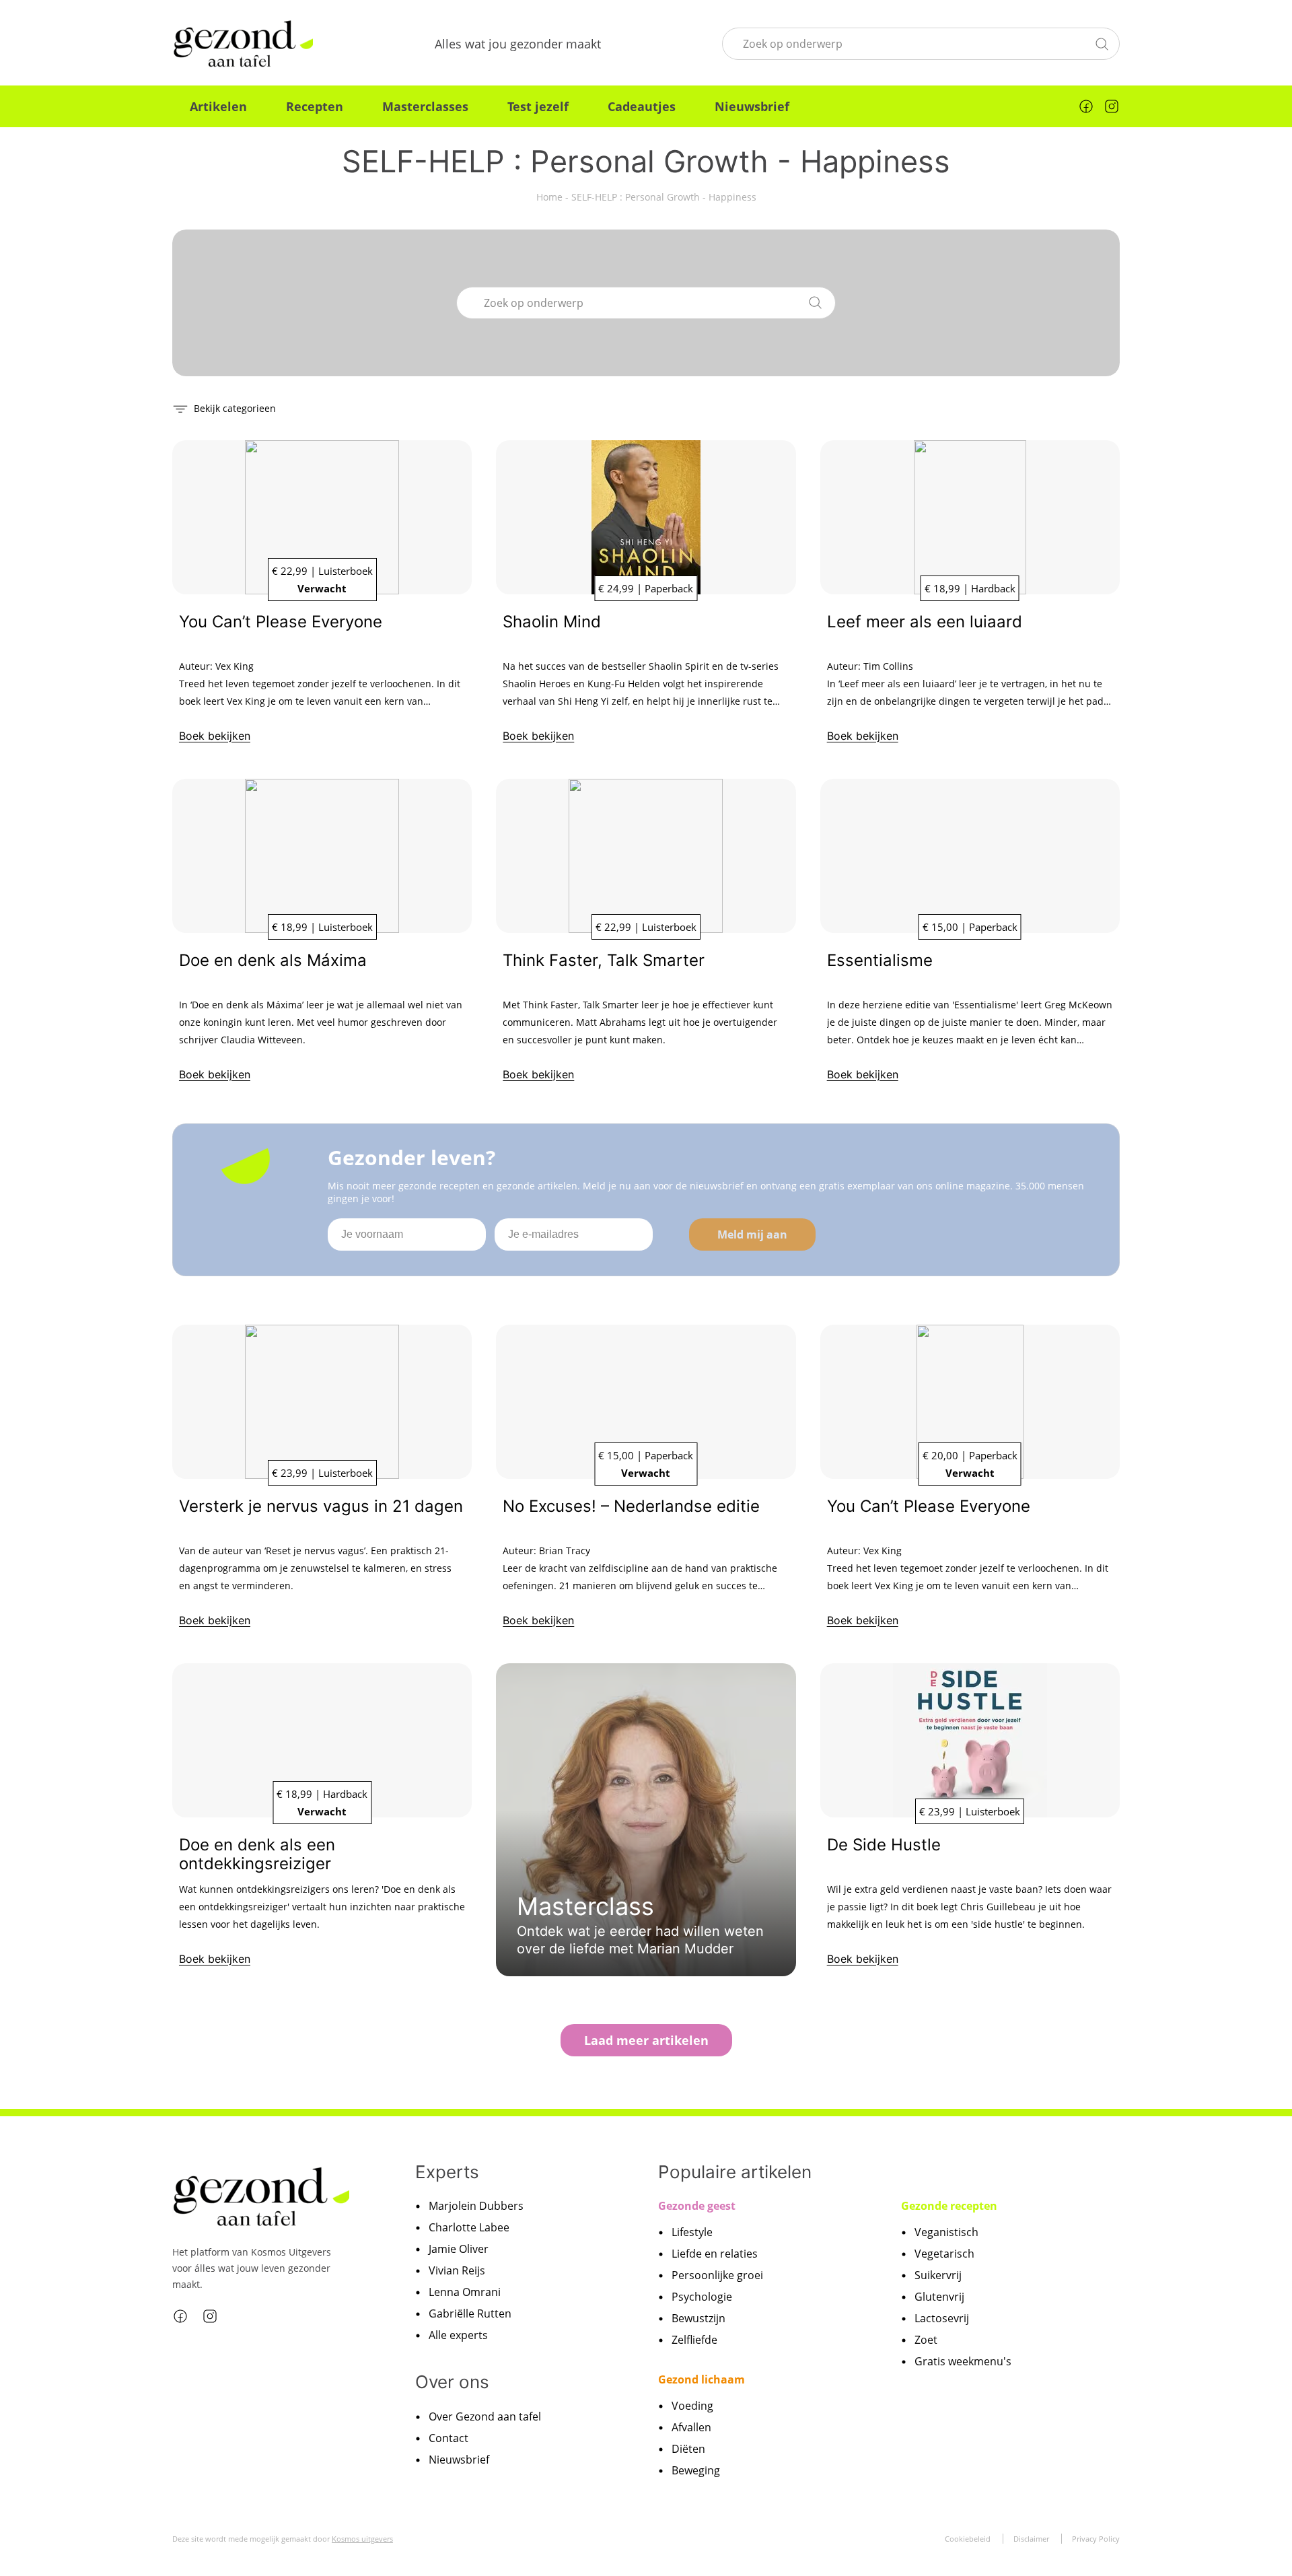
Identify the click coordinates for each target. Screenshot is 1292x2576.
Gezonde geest (697, 2206)
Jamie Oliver (459, 2249)
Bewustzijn (698, 2318)
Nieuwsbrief (752, 106)
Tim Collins (888, 666)
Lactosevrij (942, 2318)
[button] (224, 408)
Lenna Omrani (465, 2292)
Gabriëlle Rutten (470, 2313)
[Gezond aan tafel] (243, 44)
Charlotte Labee (469, 2227)
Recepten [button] (315, 106)
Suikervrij (938, 2275)
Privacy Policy (1096, 2539)
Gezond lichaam (702, 2379)
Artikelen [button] (218, 106)
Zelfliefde (694, 2340)
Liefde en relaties (715, 2254)
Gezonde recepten (949, 2206)
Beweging (696, 2470)
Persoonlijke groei (717, 2275)
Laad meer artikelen (646, 2040)
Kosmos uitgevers (362, 2539)
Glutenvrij (939, 2297)
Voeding (692, 2406)
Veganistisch (946, 2232)
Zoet (926, 2340)
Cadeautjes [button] (642, 106)
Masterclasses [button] (425, 106)
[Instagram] (1112, 106)
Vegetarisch (944, 2254)
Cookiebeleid (968, 2539)
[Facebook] (1086, 106)
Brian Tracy (565, 1551)
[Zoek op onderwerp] (1102, 42)
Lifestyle (692, 2232)
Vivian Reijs (457, 2270)
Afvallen (691, 2427)
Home (549, 197)
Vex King (235, 666)
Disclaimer (1031, 2539)
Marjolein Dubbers (476, 2206)
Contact (448, 2438)
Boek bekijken (215, 736)
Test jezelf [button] (538, 106)
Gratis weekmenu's (963, 2361)
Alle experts (458, 2335)
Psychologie (702, 2297)
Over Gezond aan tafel (485, 2416)
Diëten (688, 2449)
